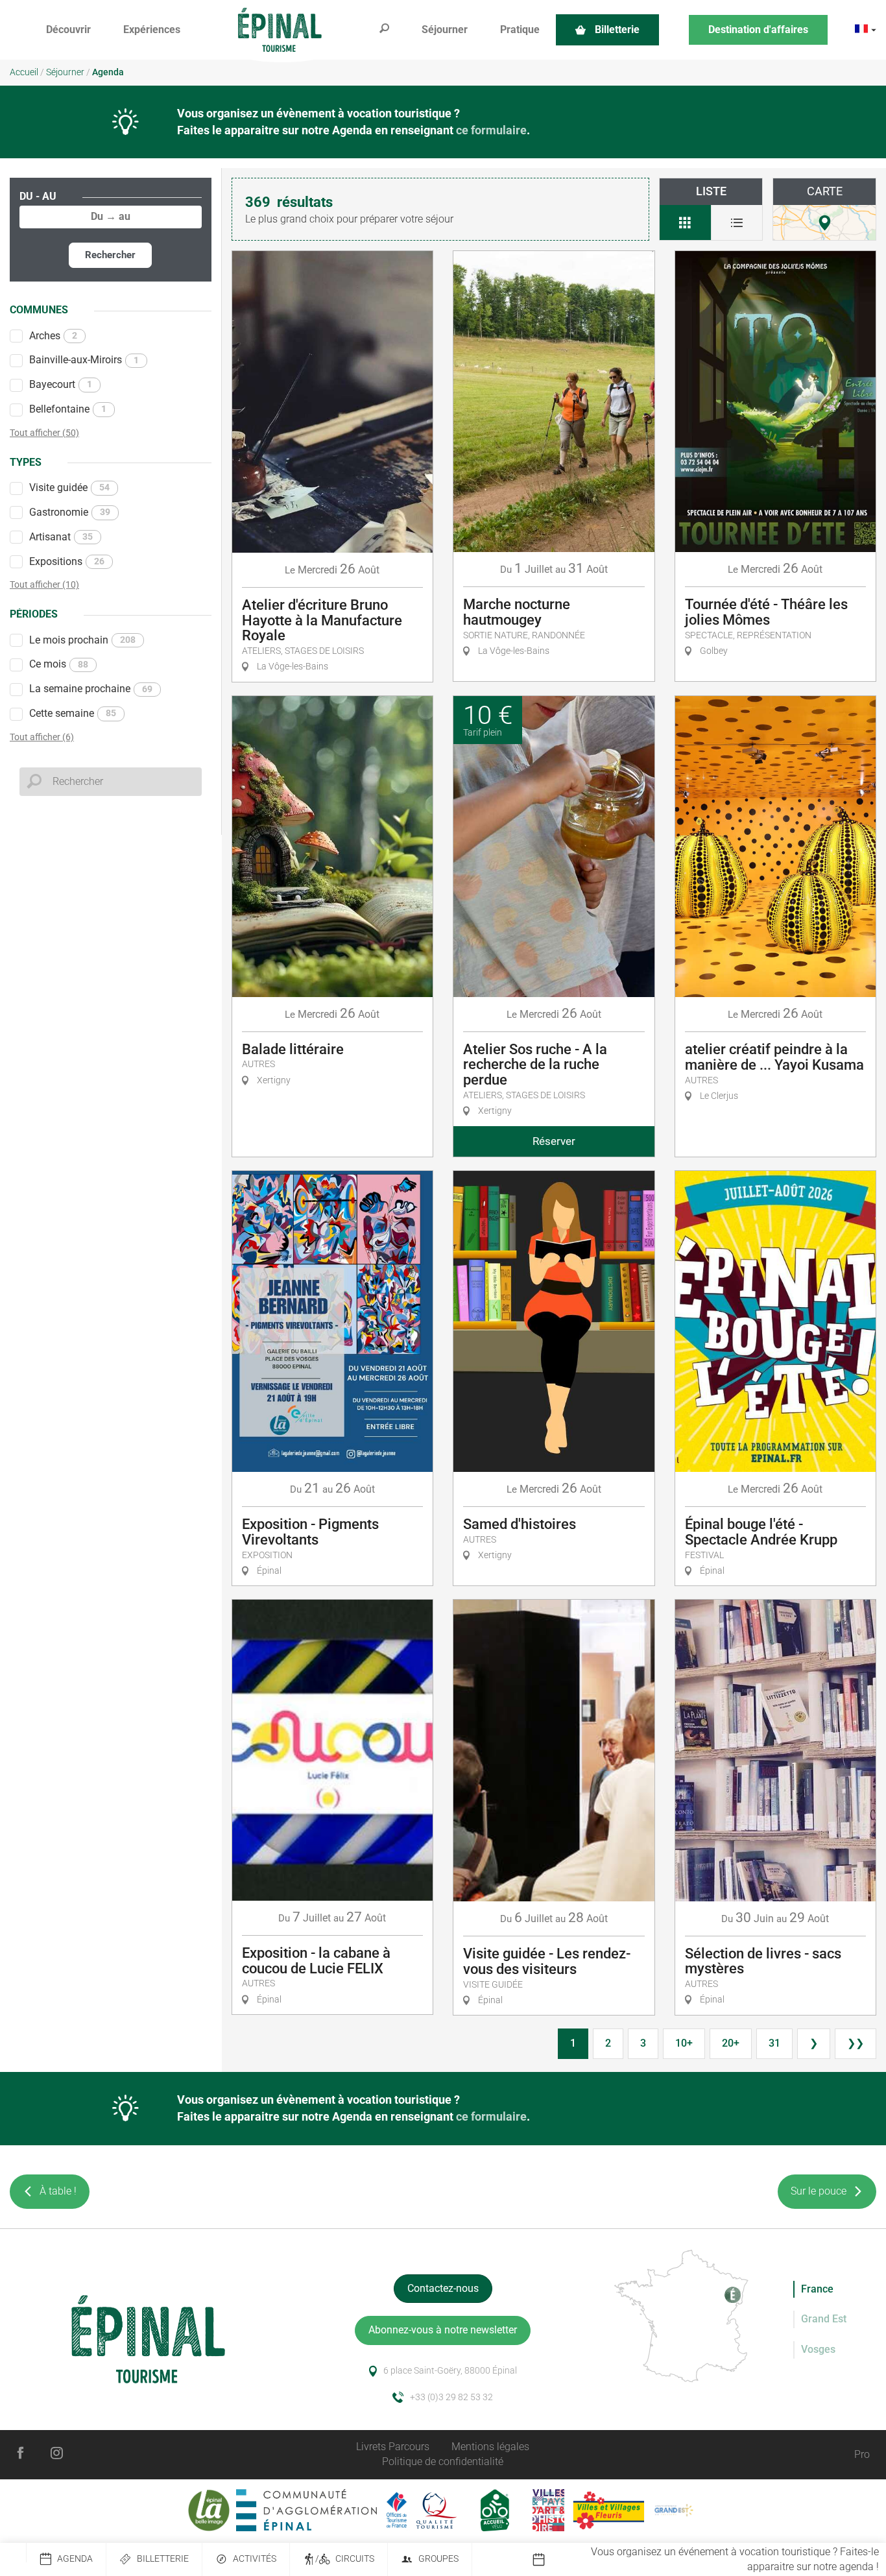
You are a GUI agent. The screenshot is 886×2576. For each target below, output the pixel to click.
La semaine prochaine (91, 689)
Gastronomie (70, 512)
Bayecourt (61, 384)
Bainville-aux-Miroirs (84, 360)
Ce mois (59, 664)
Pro (862, 2454)
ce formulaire (491, 130)
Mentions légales (490, 2447)
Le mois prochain (82, 640)
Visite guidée (69, 488)
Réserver (554, 1141)
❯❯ (856, 2043)
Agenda (75, 2559)
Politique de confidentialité (443, 2462)
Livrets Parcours (393, 2447)
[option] (709, 2560)
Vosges (818, 2349)
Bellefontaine (68, 409)
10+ (684, 2043)
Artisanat (61, 537)
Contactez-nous (443, 2288)
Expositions (67, 561)
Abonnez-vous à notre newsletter (443, 2330)
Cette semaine (73, 713)
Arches (53, 336)
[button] (68, 30)
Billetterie (163, 2559)
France (817, 2289)
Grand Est (824, 2319)
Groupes (438, 2559)
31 (774, 2043)
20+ (731, 2043)
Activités (255, 2559)
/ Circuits (345, 2559)
